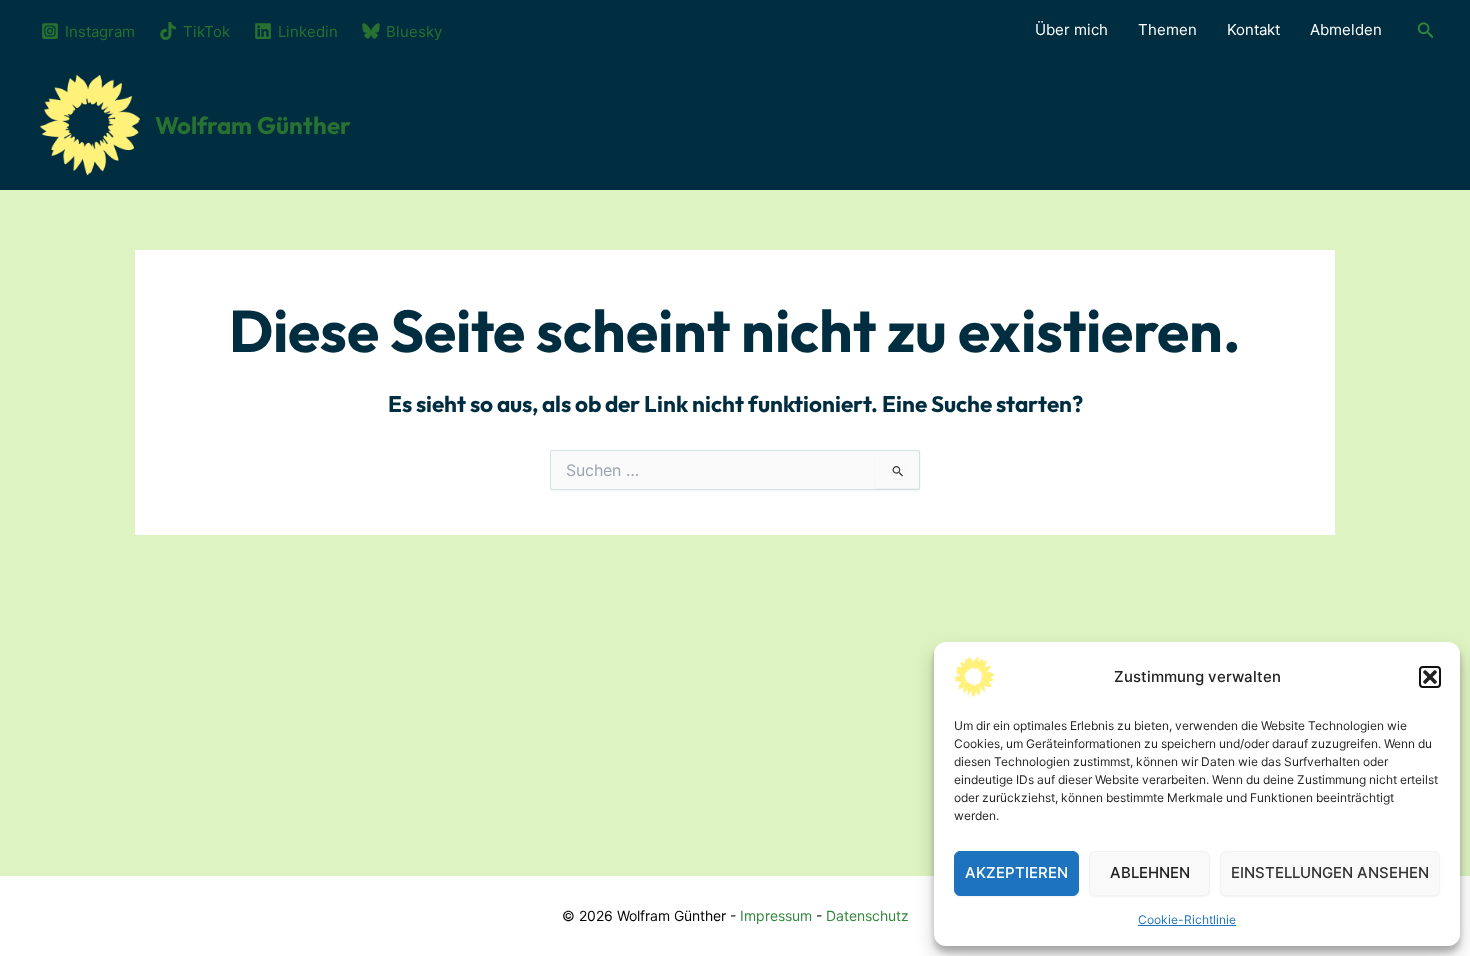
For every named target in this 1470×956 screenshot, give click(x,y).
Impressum (776, 915)
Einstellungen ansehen (1330, 872)
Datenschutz (867, 915)
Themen (1167, 29)
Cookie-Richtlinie (1187, 919)
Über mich (1071, 29)
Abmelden (1346, 29)
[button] (1430, 677)
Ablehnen (1150, 872)
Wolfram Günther (253, 125)
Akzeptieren (1016, 872)
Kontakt (1253, 29)
